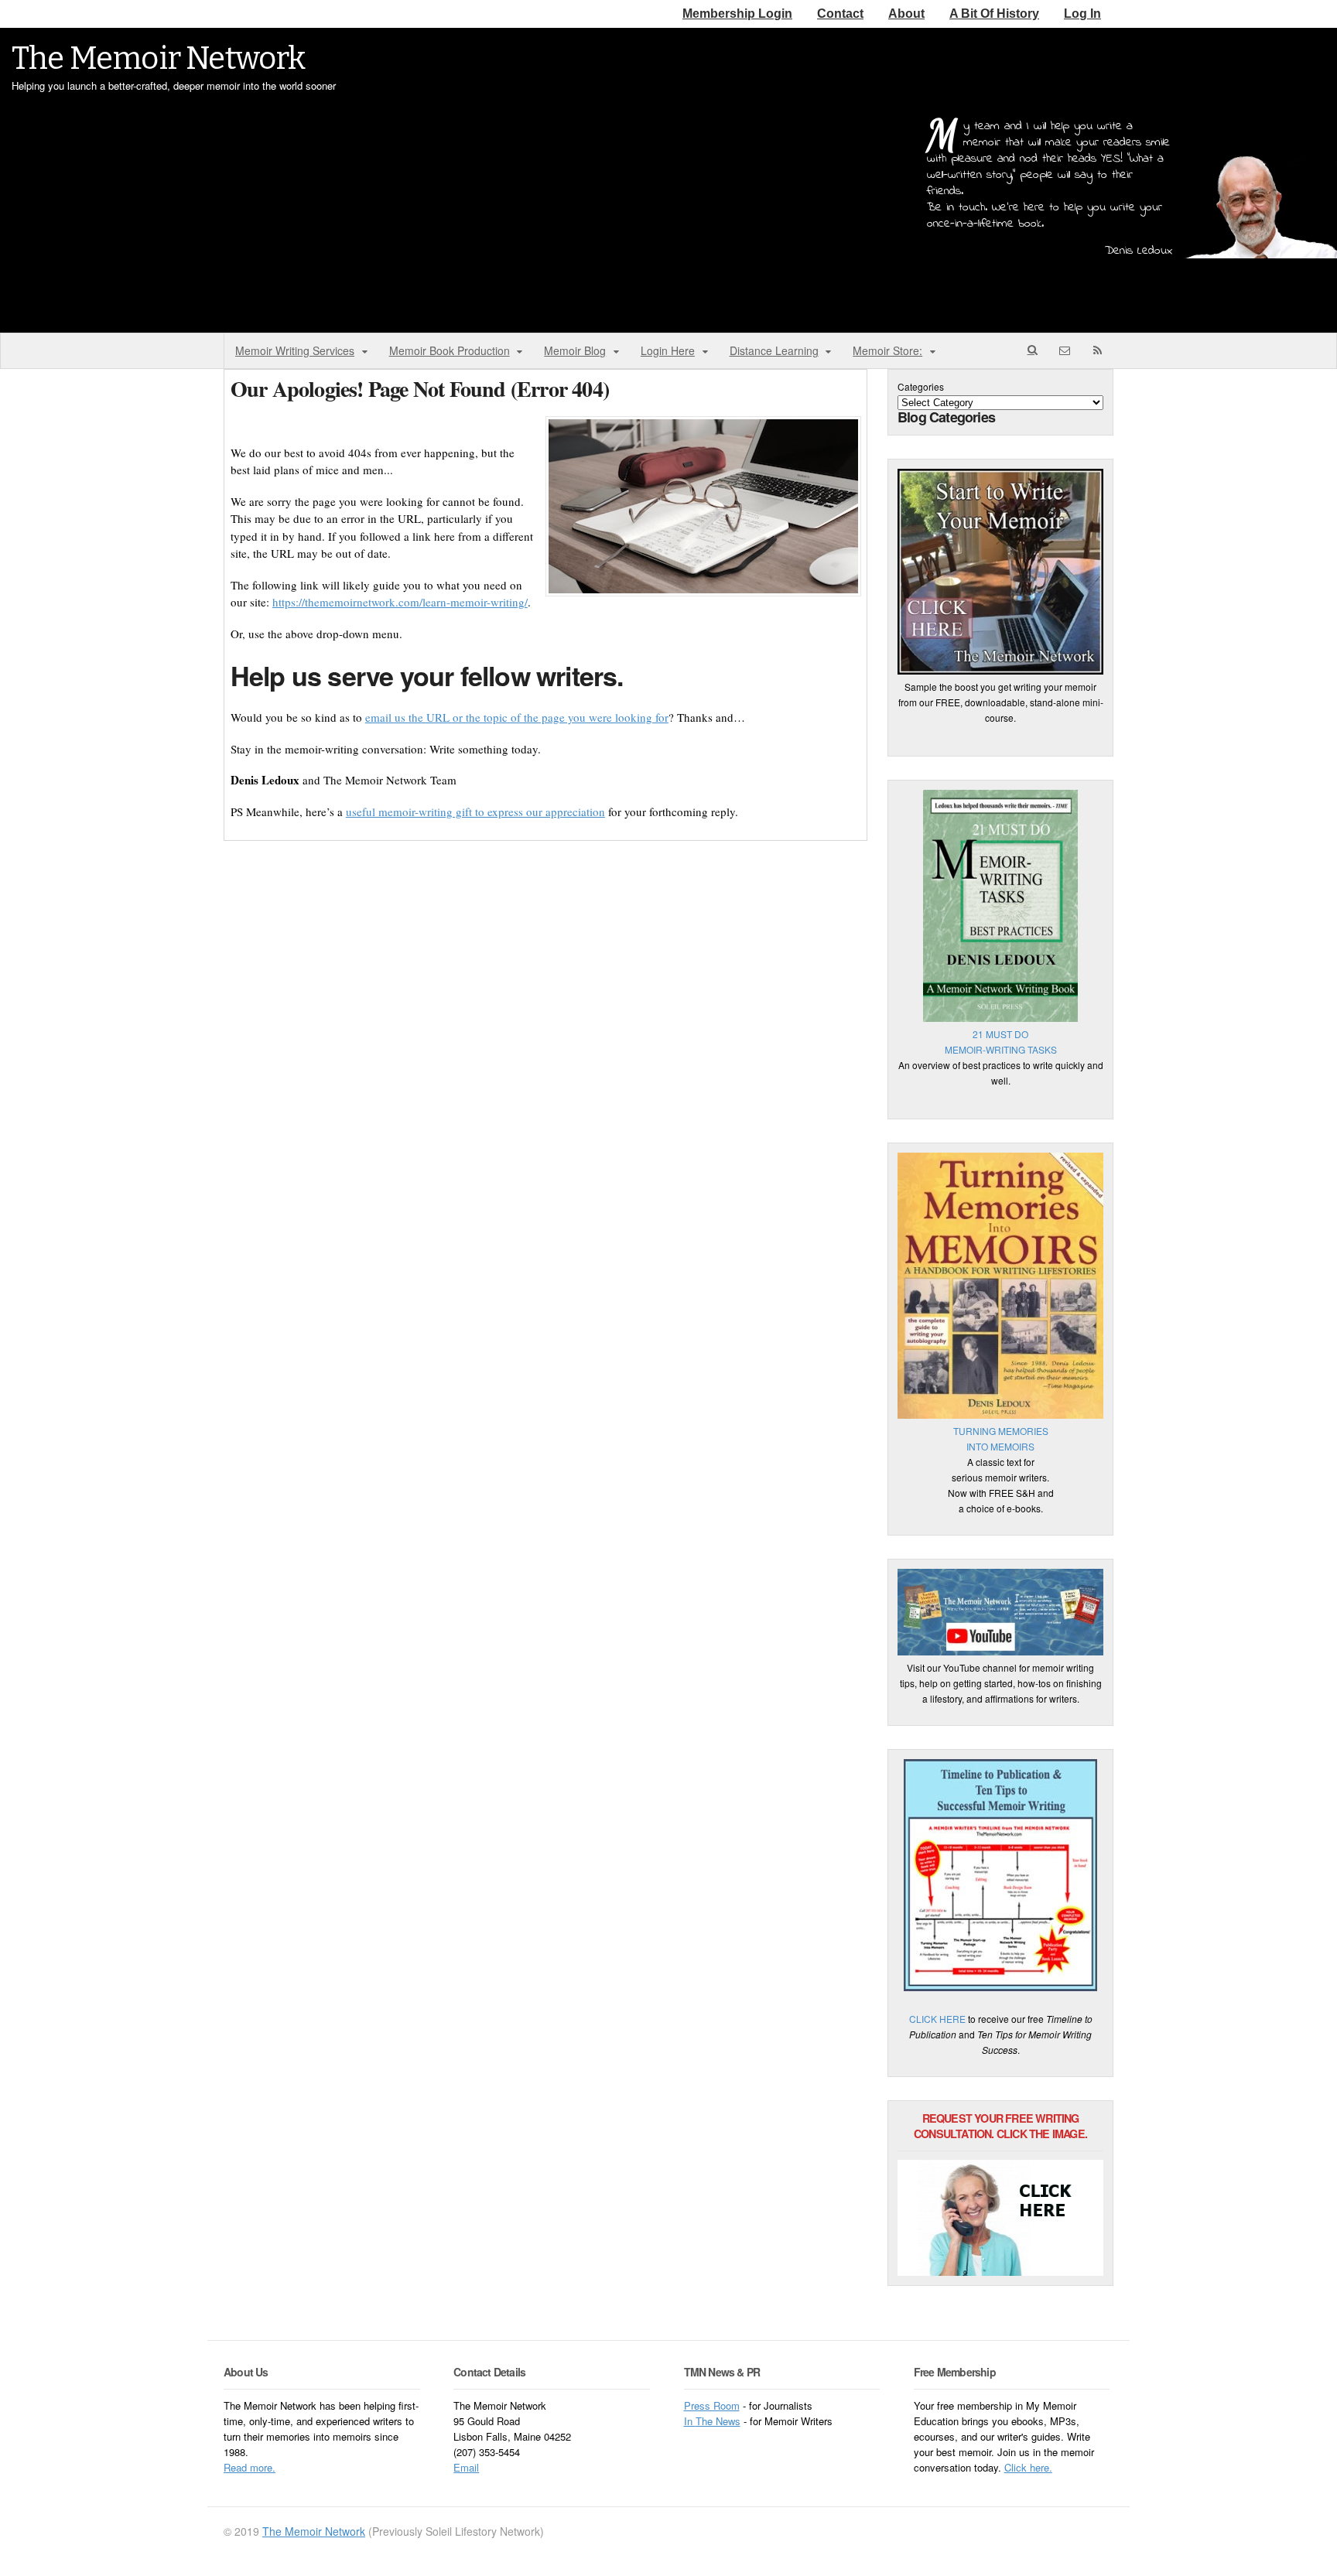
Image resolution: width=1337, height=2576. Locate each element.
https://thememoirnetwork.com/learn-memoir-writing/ (400, 602)
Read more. (250, 2467)
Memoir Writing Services (295, 350)
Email (466, 2467)
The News (718, 2421)
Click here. (1028, 2467)
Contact (840, 14)
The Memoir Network (159, 59)
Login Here (668, 350)
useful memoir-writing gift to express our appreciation (475, 811)
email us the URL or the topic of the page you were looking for (517, 717)
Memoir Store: (887, 350)
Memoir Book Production (450, 350)
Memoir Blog (575, 350)
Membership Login (737, 14)
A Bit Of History (994, 14)
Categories (921, 386)
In (690, 2421)
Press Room (712, 2405)
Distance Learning (774, 350)
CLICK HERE (937, 2019)
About (906, 14)
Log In (1082, 14)
